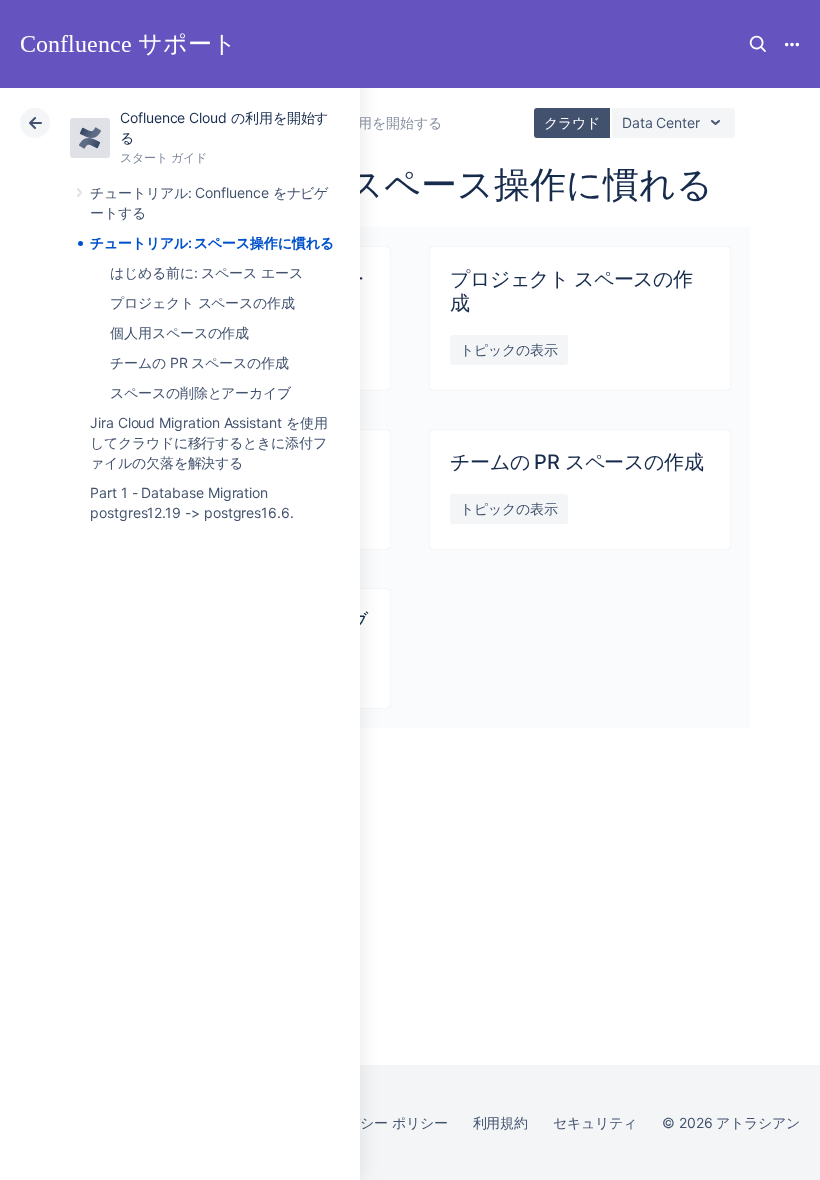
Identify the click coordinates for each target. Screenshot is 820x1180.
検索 (758, 44)
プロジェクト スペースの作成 (202, 302)
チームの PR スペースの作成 (199, 362)
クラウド (572, 122)
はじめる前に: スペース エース (206, 272)
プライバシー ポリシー (375, 1122)
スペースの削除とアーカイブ (200, 392)
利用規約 (501, 1122)
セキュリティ (595, 1122)
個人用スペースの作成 (179, 332)
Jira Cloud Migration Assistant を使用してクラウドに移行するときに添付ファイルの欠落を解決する (209, 442)
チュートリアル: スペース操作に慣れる (212, 242)
